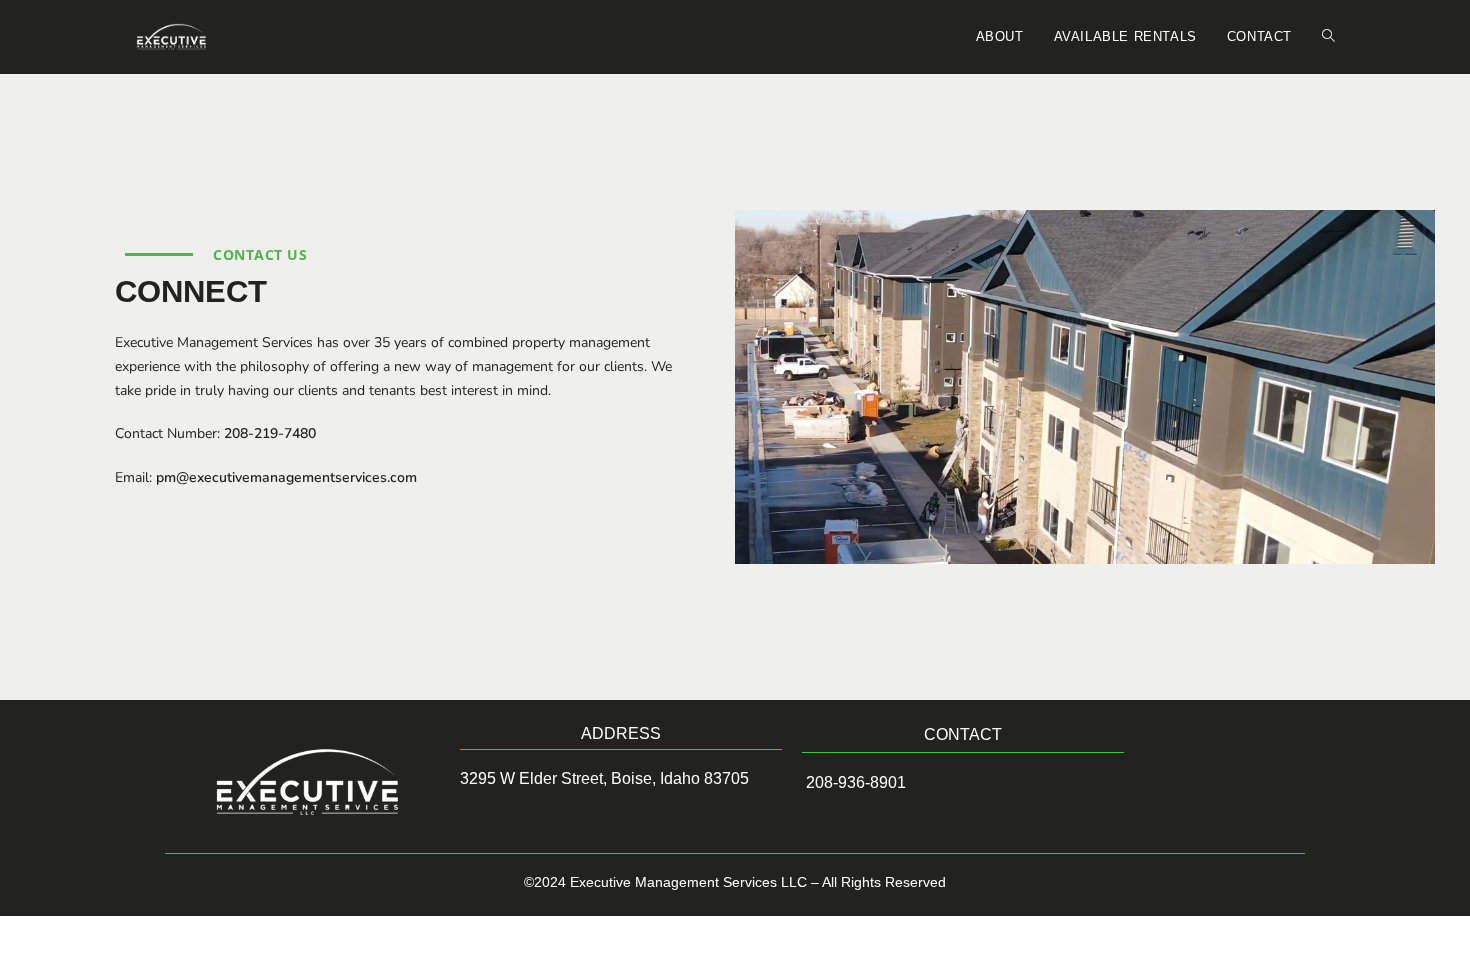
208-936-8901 (854, 782)
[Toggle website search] (1328, 37)
